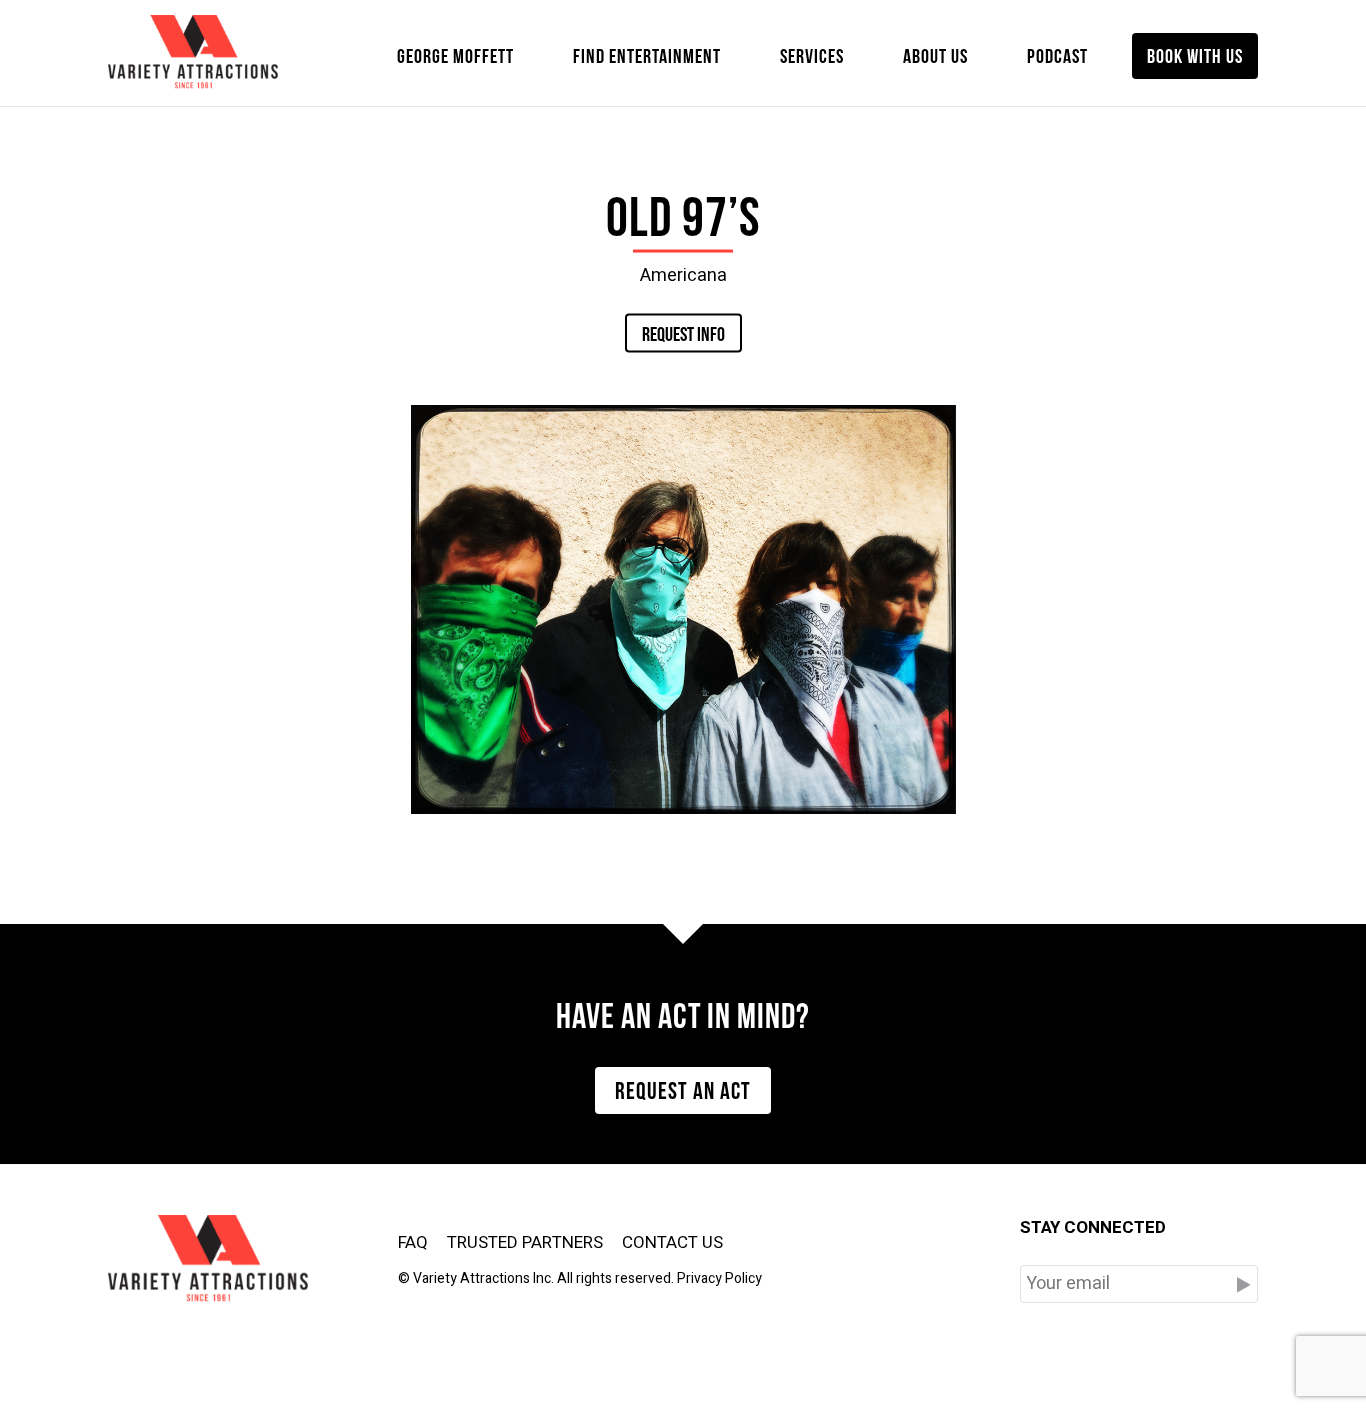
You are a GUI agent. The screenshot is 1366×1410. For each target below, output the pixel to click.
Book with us (1195, 54)
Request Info (683, 332)
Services (812, 54)
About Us (935, 54)
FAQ (413, 1242)
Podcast (1057, 54)
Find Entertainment (647, 54)
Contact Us (672, 1242)
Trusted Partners (525, 1242)
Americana (683, 274)
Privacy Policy (719, 1278)
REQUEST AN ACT (683, 1088)
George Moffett (455, 54)
